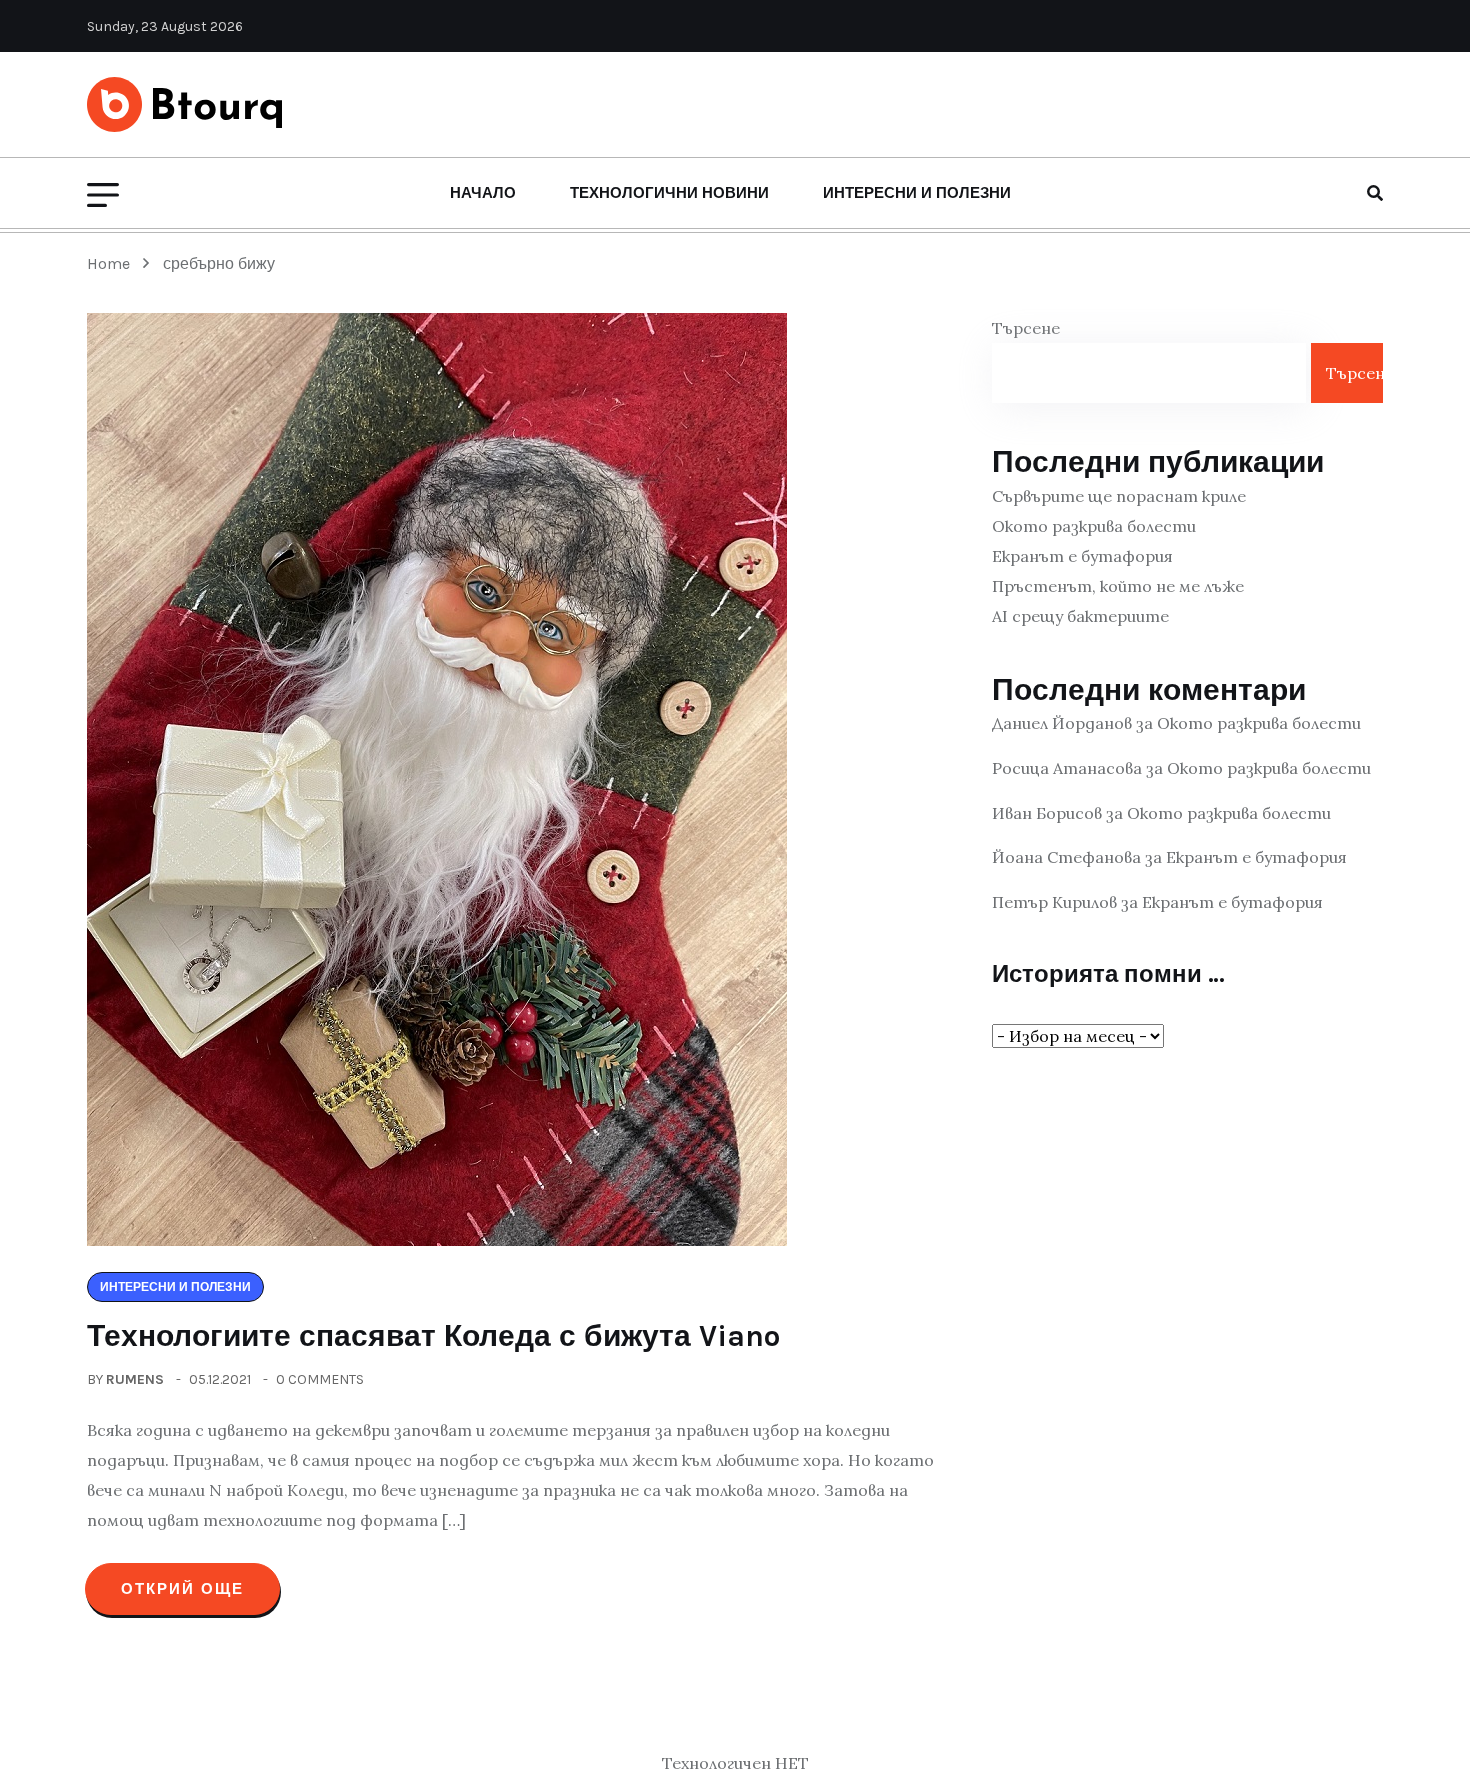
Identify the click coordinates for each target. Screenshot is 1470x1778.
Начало (483, 193)
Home (112, 263)
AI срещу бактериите (1080, 616)
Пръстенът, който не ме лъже (1118, 586)
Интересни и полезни (917, 193)
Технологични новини (669, 193)
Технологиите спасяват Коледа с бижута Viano (433, 1336)
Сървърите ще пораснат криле (1119, 496)
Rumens (135, 1379)
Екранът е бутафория (1082, 556)
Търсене (1026, 328)
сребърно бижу (219, 263)
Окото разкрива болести (1094, 526)
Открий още (182, 1589)
